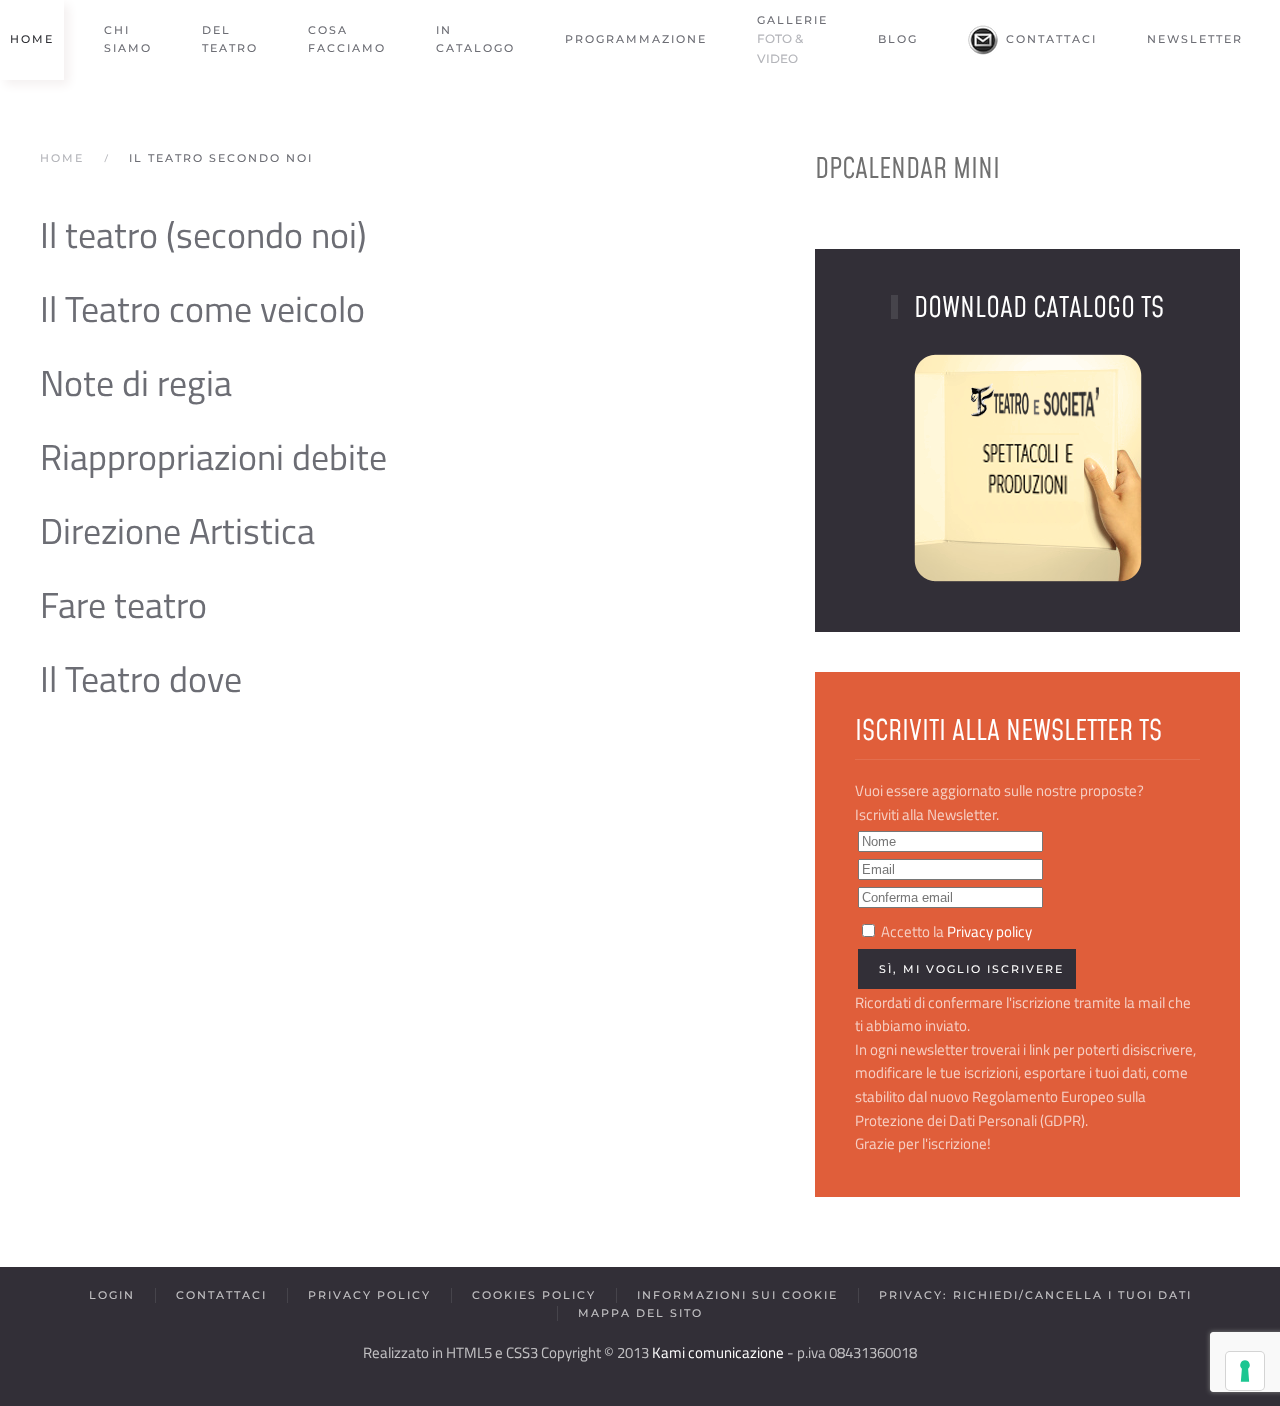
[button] (792, 40)
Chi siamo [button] (128, 39)
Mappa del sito (640, 1313)
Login (112, 1295)
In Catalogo (475, 39)
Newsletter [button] (1195, 39)
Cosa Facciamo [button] (347, 39)
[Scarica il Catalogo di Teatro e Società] (1028, 467)
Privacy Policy (369, 1295)
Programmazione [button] (636, 39)
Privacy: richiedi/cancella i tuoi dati (1035, 1295)
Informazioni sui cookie (737, 1295)
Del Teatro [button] (230, 39)
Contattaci (1051, 39)
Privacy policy (989, 932)
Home (32, 39)
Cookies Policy (534, 1295)
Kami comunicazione (718, 1353)
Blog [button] (898, 39)
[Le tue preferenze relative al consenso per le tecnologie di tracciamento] (1245, 1371)
